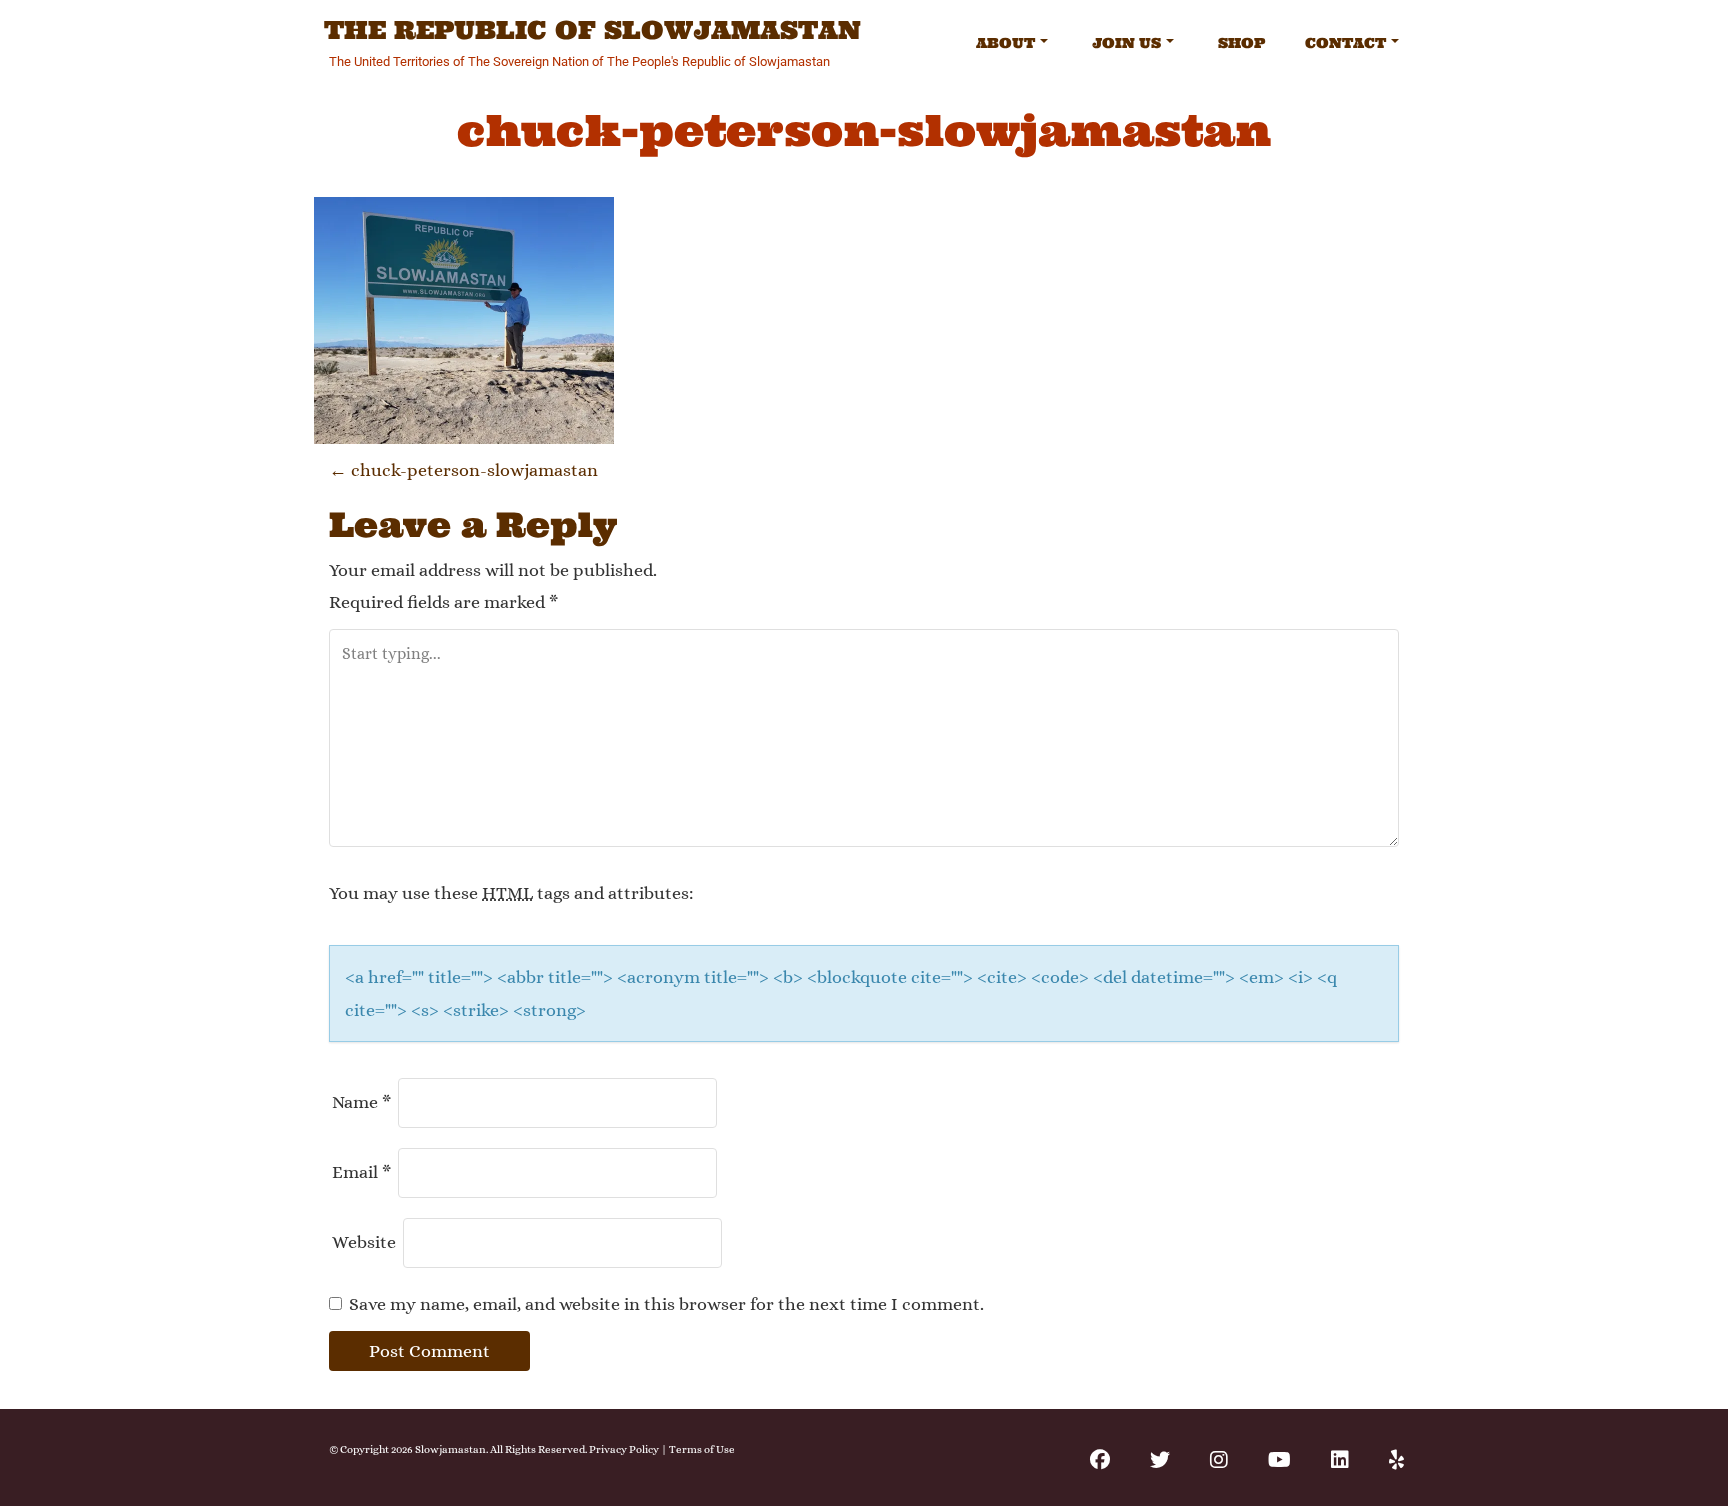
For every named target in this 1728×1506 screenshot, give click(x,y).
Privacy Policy (624, 1449)
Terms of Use (702, 1449)
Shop (1241, 43)
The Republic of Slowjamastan (592, 31)
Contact (1345, 43)
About (1005, 43)
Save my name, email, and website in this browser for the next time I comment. (666, 1304)
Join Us (1126, 43)
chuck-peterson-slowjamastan (463, 470)
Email (361, 1172)
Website (364, 1242)
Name (361, 1102)
